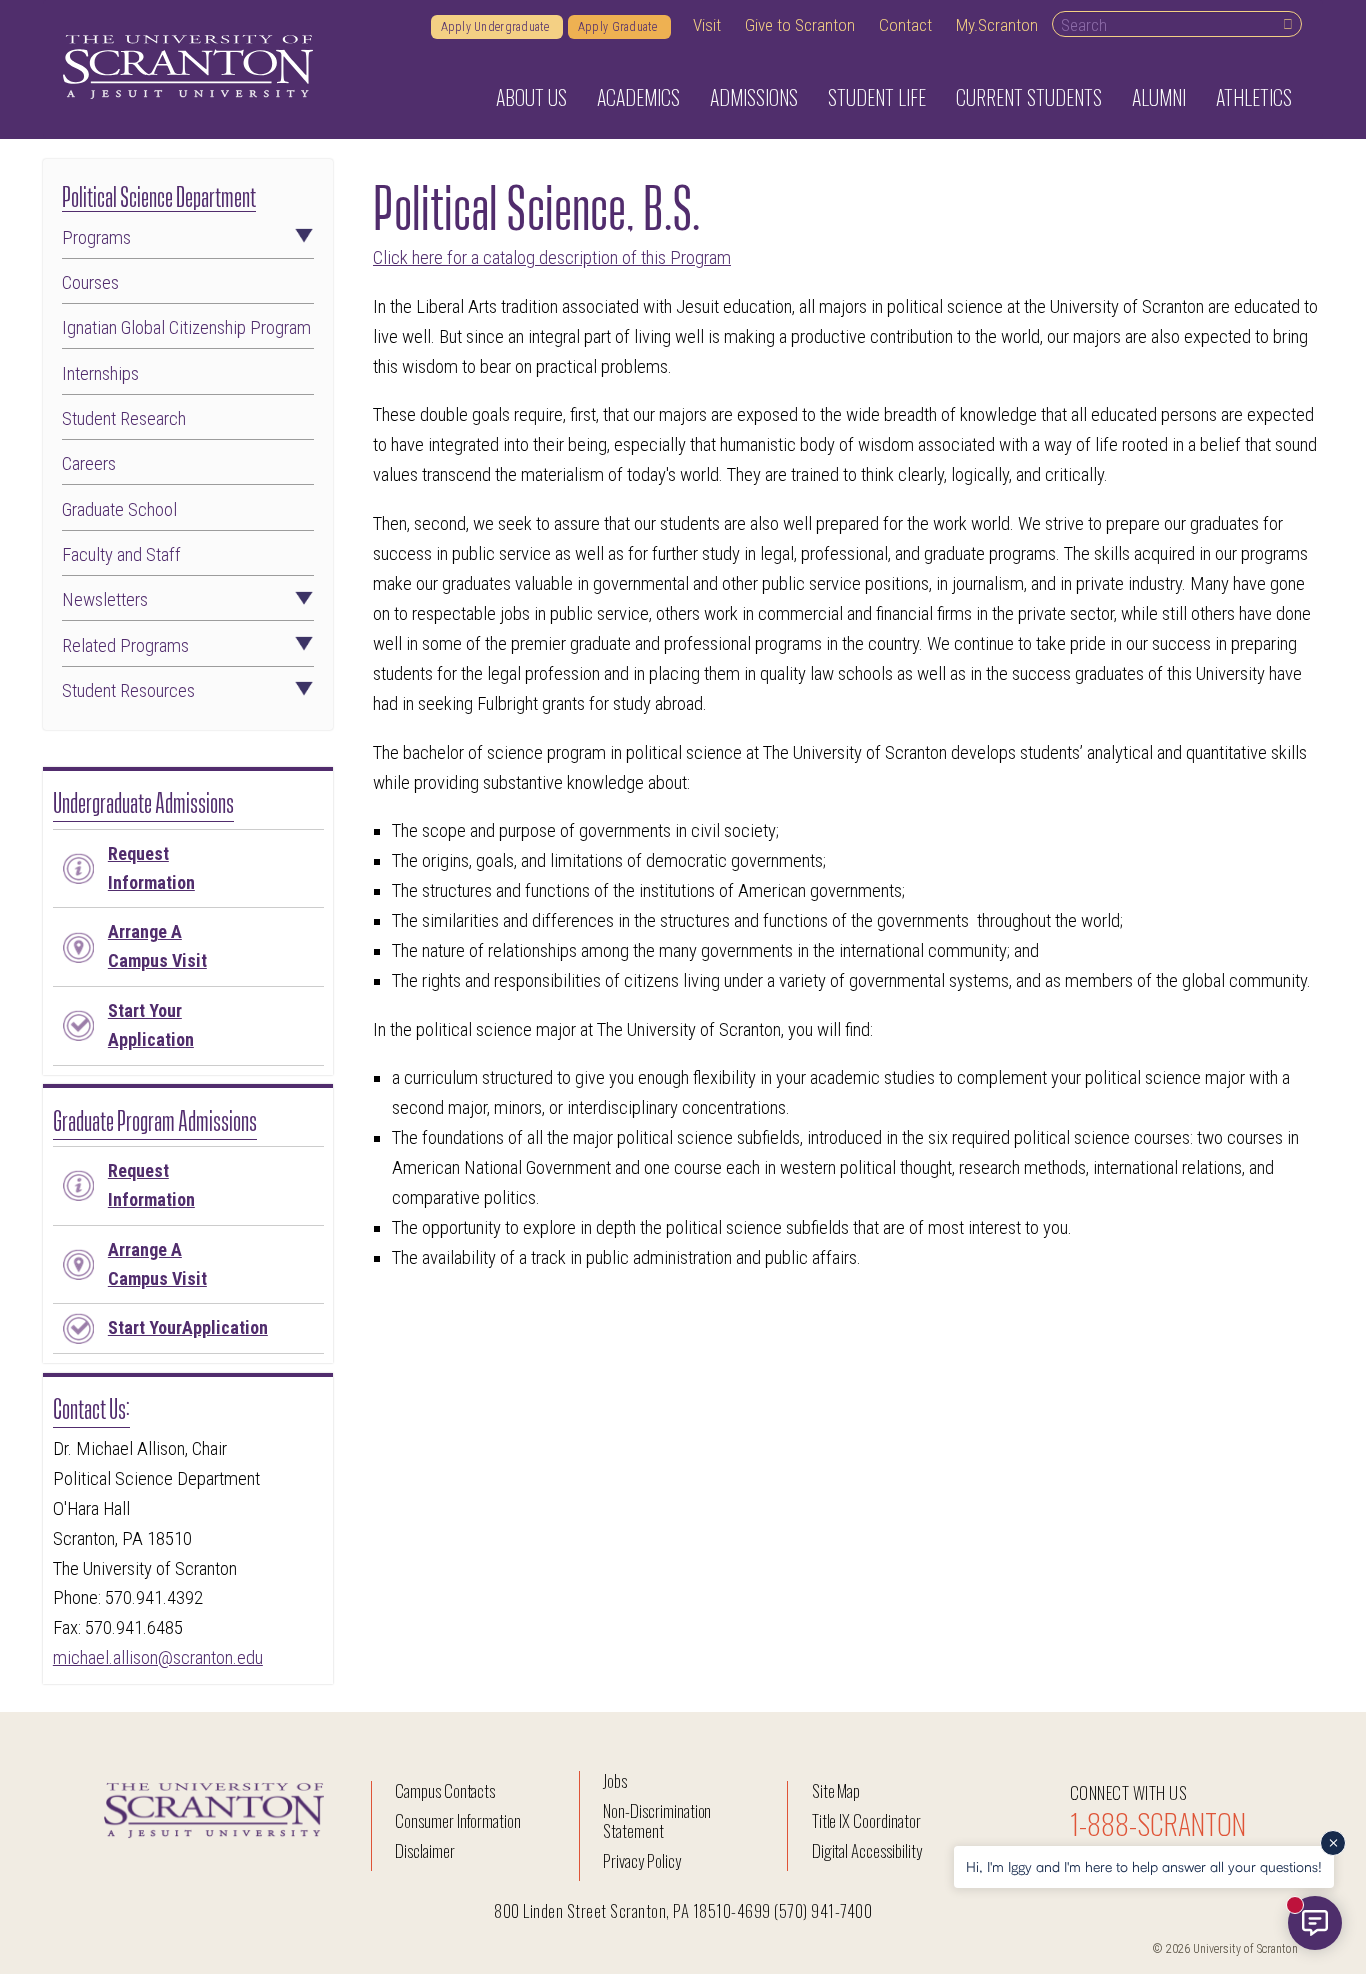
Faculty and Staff (121, 555)
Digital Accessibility (867, 1850)
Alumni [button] (1159, 97)
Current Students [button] (1029, 97)
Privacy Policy (641, 1860)
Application (151, 1025)
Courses (90, 283)
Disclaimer (425, 1850)
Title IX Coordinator (866, 1820)
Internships (100, 374)
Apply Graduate (619, 27)
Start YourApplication (188, 1327)
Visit (707, 25)
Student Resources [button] (128, 691)
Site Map (836, 1790)
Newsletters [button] (105, 600)
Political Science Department (159, 194)
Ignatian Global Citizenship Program (186, 328)
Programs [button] (96, 238)
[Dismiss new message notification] (1333, 1843)
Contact (905, 25)
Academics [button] (638, 97)
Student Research (124, 419)
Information (151, 868)
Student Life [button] (877, 97)
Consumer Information (458, 1820)
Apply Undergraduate (497, 27)
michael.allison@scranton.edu (158, 1658)
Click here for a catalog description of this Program (552, 258)
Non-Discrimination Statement (657, 1820)
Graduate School (119, 510)
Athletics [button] (1254, 97)
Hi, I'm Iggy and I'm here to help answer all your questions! (1144, 1866)
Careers (89, 464)
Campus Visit (157, 946)
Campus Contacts (445, 1790)
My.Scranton (997, 25)
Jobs (615, 1780)
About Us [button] (531, 97)
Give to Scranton (800, 25)
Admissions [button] (754, 97)
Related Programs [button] (125, 646)
